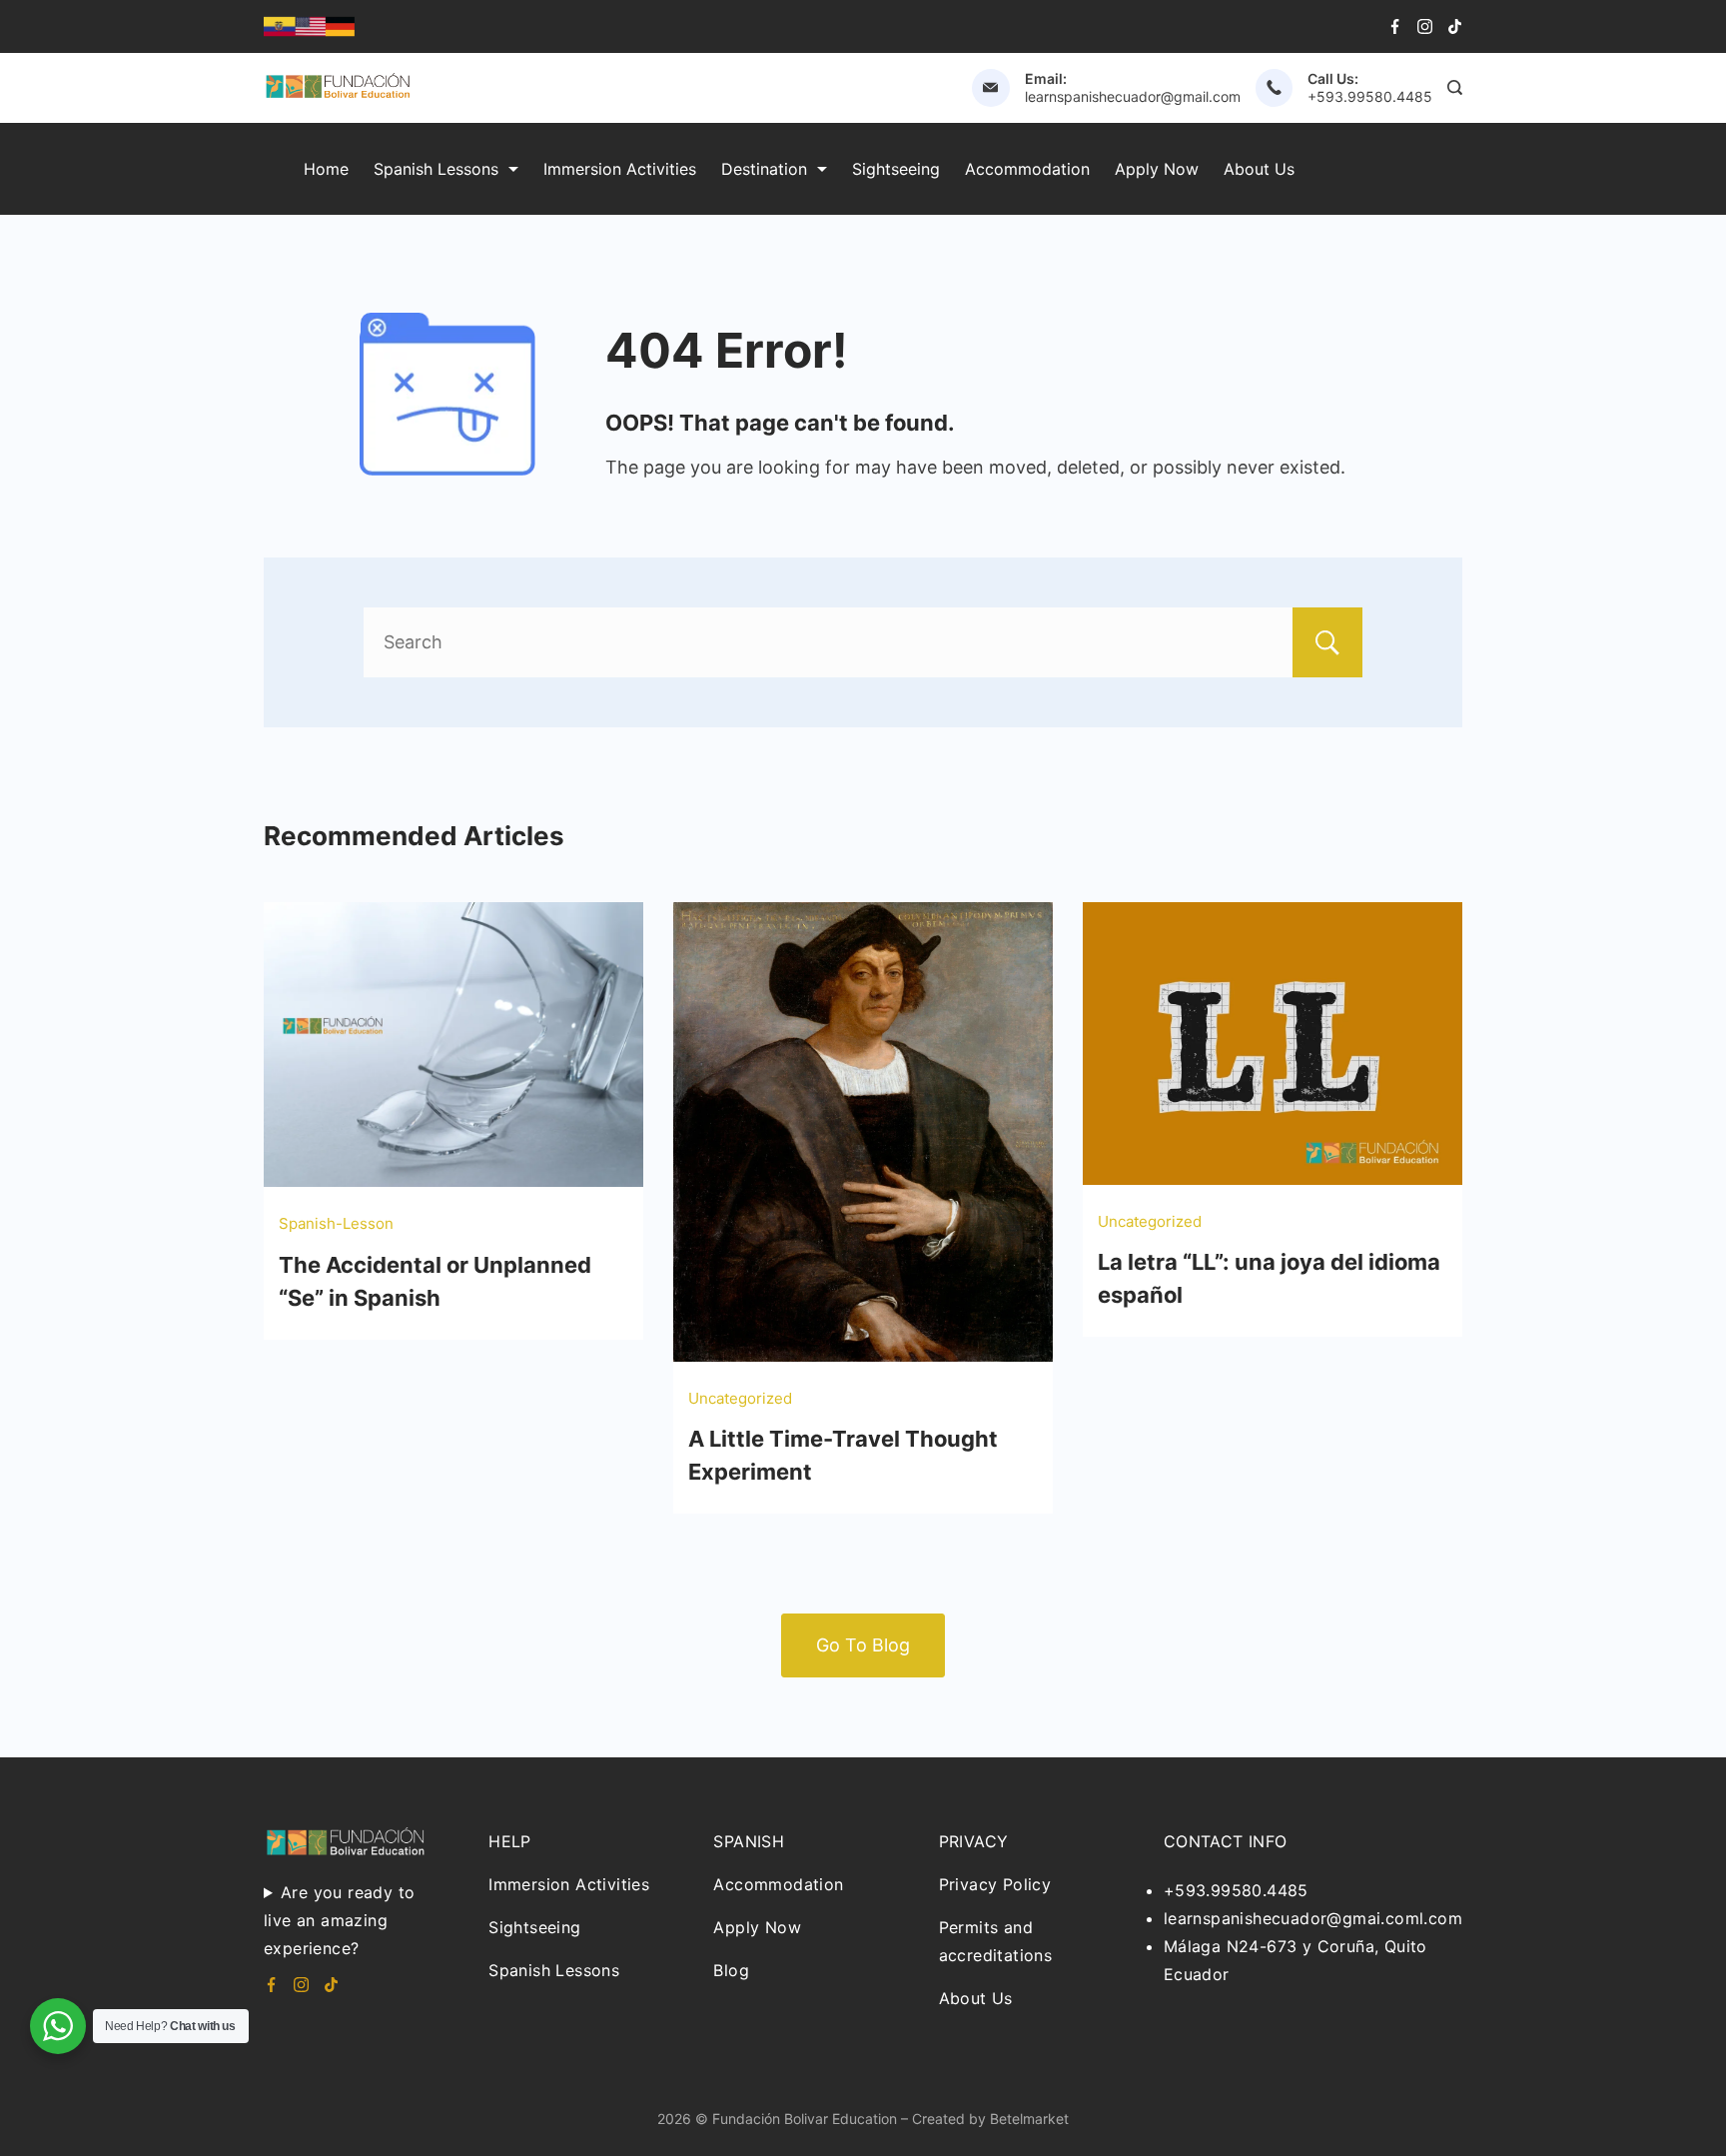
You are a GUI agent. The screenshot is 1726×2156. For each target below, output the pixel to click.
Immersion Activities (620, 169)
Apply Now (1157, 169)
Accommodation (1027, 169)
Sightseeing (896, 169)
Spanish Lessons (436, 169)
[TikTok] (1455, 26)
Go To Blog (863, 1645)
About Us (1259, 169)
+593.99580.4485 (1370, 96)
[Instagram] (1425, 26)
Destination (764, 169)
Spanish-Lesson (336, 1223)
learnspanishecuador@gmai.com (1292, 1918)
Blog (731, 1970)
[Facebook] (1395, 26)
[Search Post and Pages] (1455, 87)
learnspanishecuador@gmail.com (1133, 96)
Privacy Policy (995, 1884)
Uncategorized (740, 1398)
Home (326, 169)
